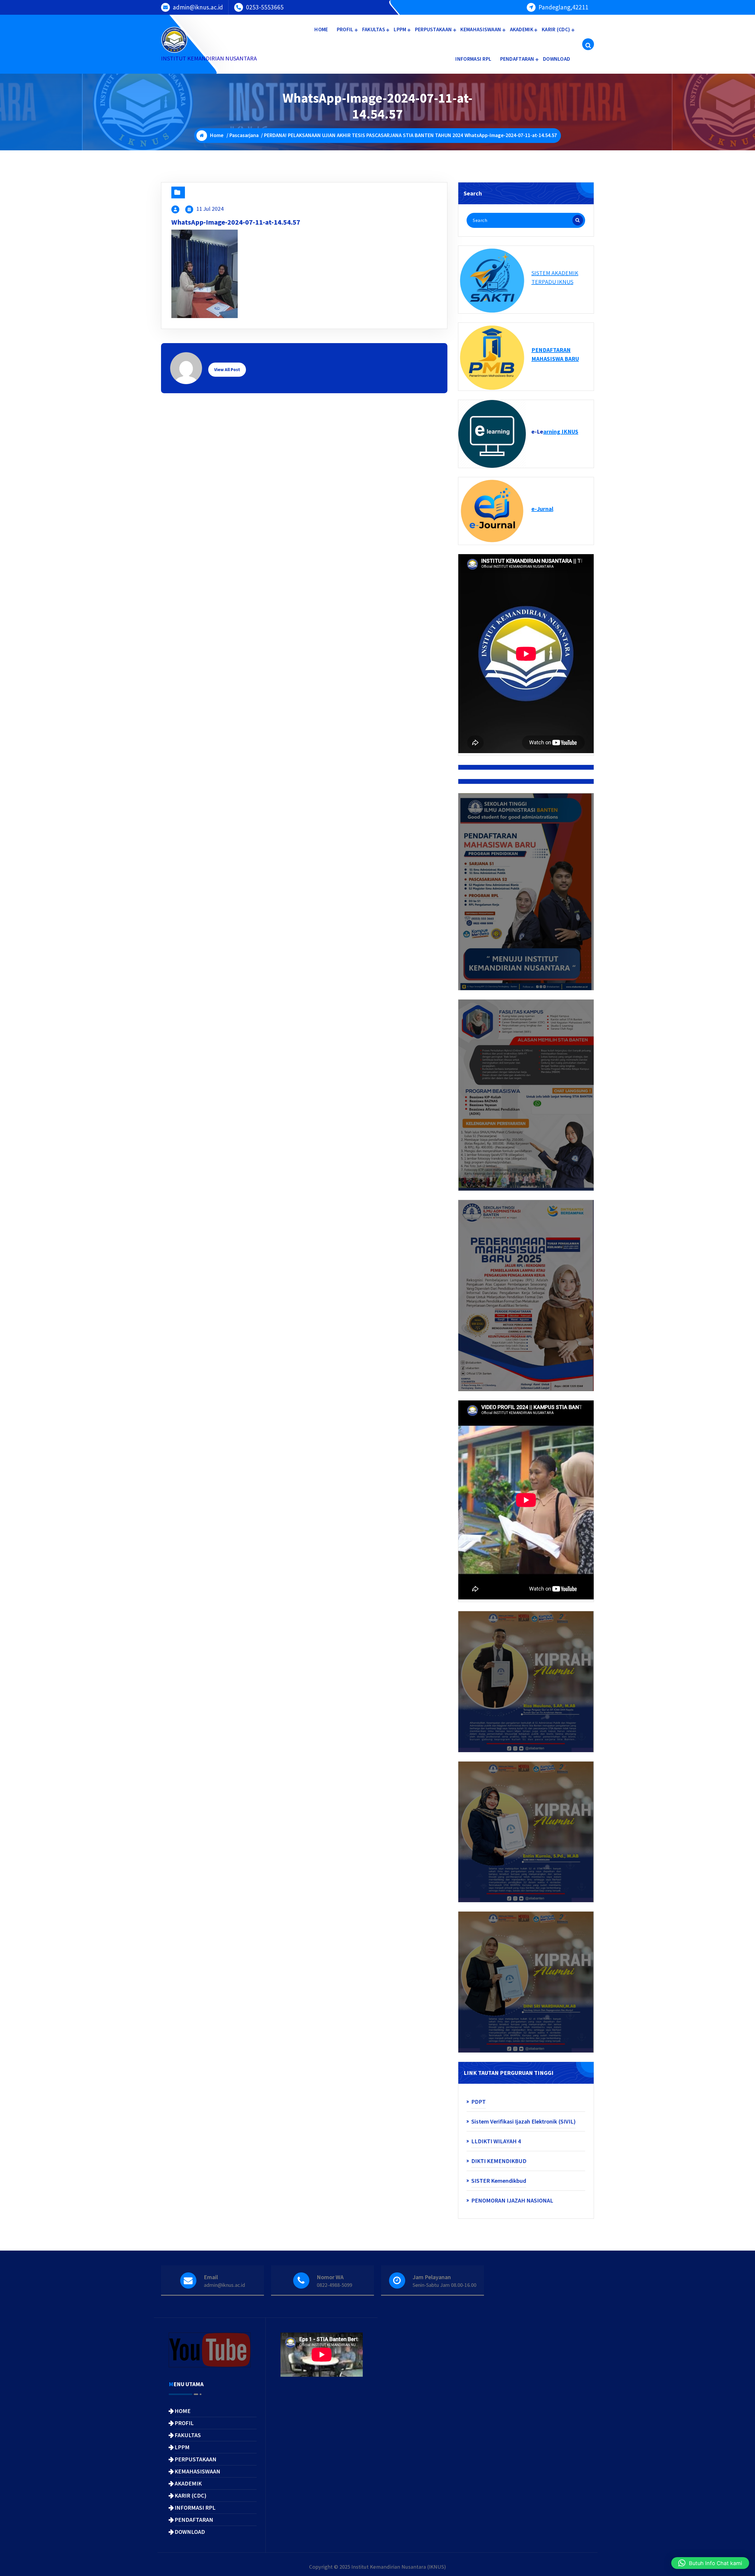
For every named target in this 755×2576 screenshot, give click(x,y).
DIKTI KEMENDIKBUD (499, 2161)
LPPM (400, 29)
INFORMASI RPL (473, 59)
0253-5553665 (265, 7)
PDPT (479, 2102)
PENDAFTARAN (517, 59)
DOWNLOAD (557, 59)
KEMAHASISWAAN (481, 29)
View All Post (227, 369)
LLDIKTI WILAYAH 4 (496, 2141)
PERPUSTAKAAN (434, 29)
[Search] (578, 220)
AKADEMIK (522, 29)
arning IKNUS (561, 431)
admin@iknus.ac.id (198, 7)
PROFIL (345, 29)
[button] (710, 2563)
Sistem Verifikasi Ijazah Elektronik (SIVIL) (523, 2121)
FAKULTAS (374, 29)
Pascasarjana (244, 135)
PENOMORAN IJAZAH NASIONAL (512, 2200)
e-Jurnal (542, 509)
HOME (321, 29)
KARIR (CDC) (556, 29)
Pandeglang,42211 (563, 7)
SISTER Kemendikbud (499, 2181)
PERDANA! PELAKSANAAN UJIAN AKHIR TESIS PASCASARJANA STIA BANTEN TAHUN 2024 (363, 135)
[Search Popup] (588, 44)
